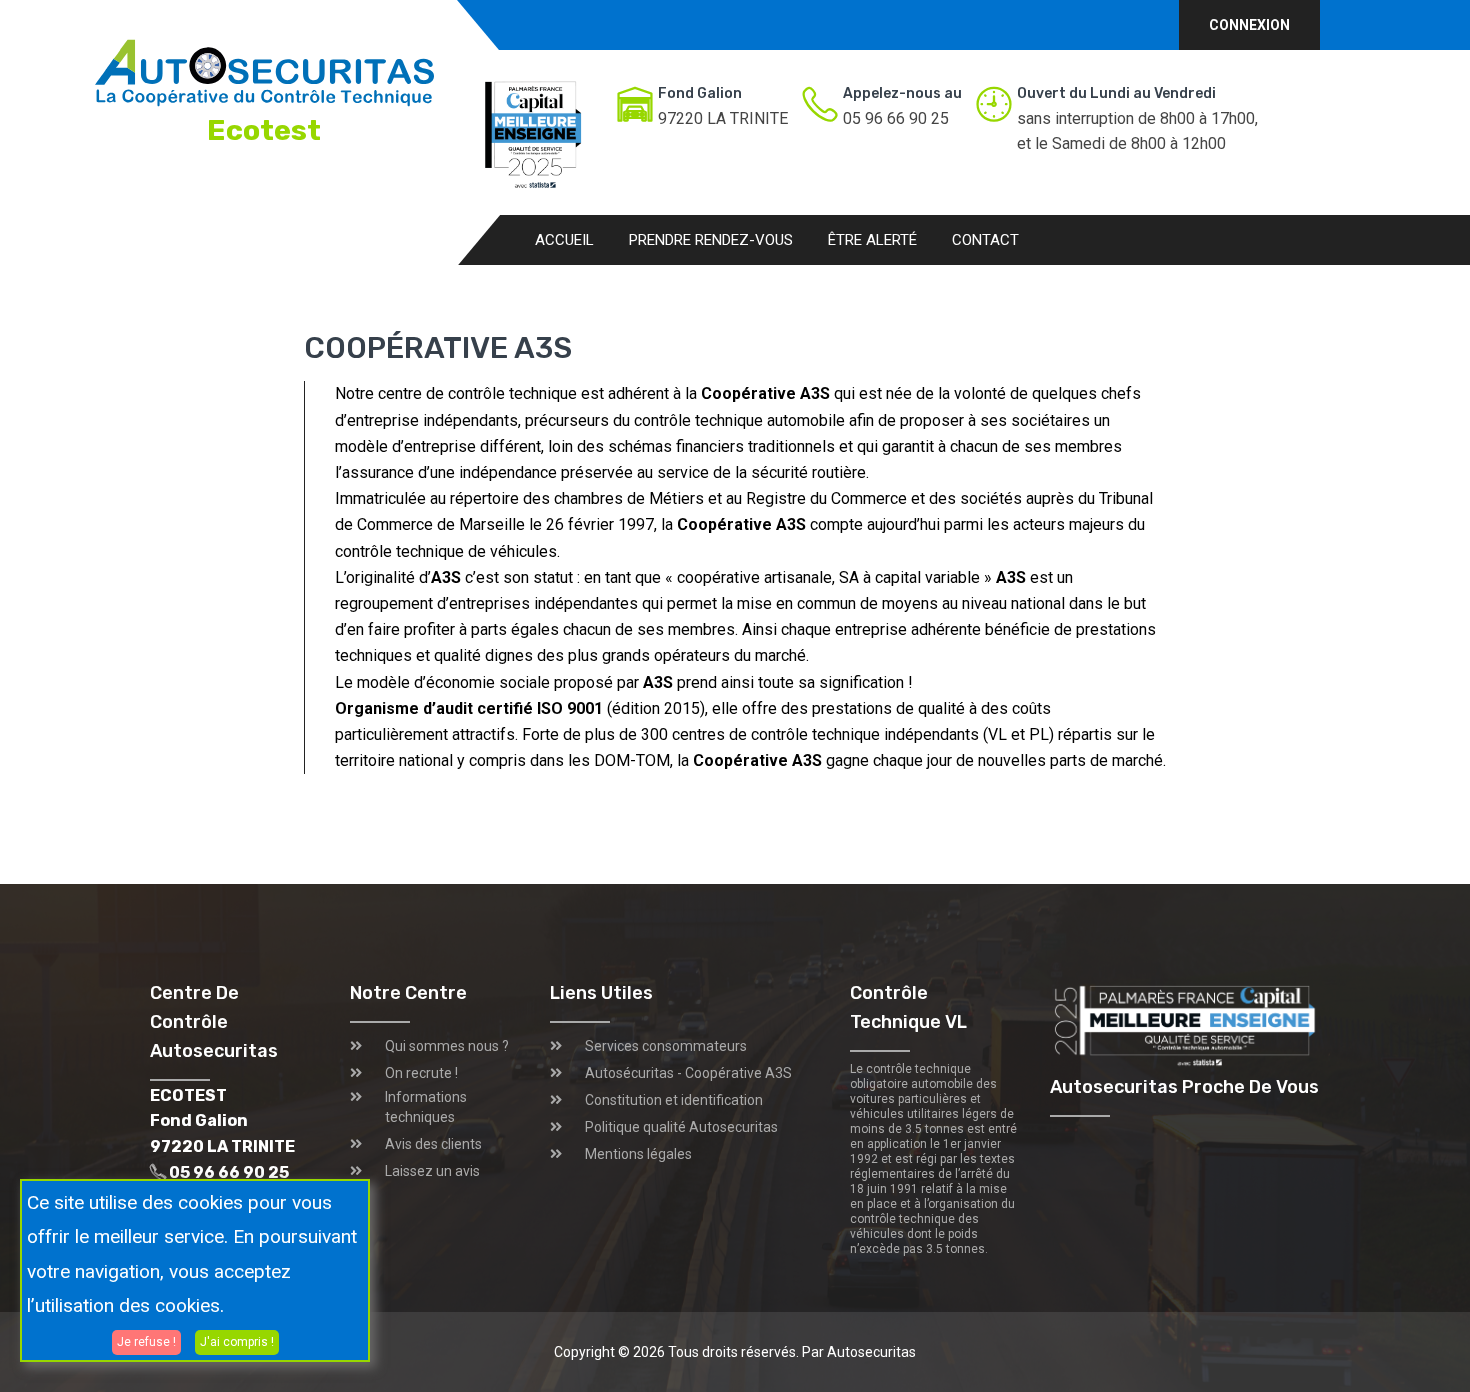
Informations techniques (426, 1107)
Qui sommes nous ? (447, 1046)
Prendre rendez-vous (711, 240)
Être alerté (872, 240)
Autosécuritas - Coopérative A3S (688, 1073)
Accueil (564, 240)
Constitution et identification (674, 1100)
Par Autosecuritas (859, 1352)
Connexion (1249, 25)
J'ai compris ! (237, 1341)
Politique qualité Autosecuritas (681, 1127)
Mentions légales (638, 1154)
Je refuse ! (146, 1341)
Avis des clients (433, 1144)
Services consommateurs (666, 1046)
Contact (985, 240)
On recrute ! (421, 1073)
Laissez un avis (432, 1171)
